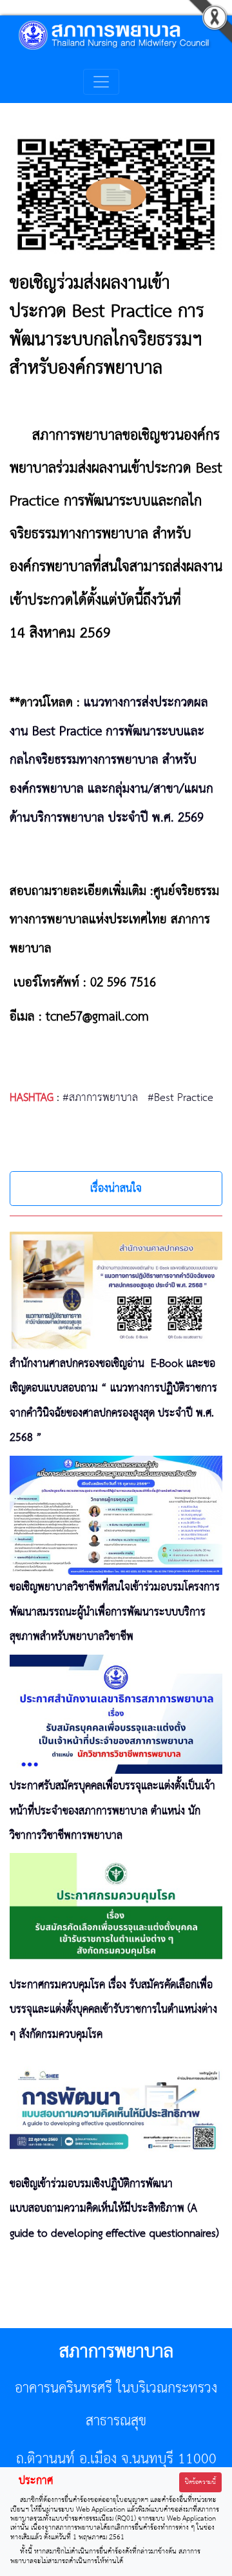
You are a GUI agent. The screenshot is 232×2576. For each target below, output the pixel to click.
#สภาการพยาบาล (100, 1098)
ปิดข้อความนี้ (200, 2482)
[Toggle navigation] (101, 82)
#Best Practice (180, 1098)
